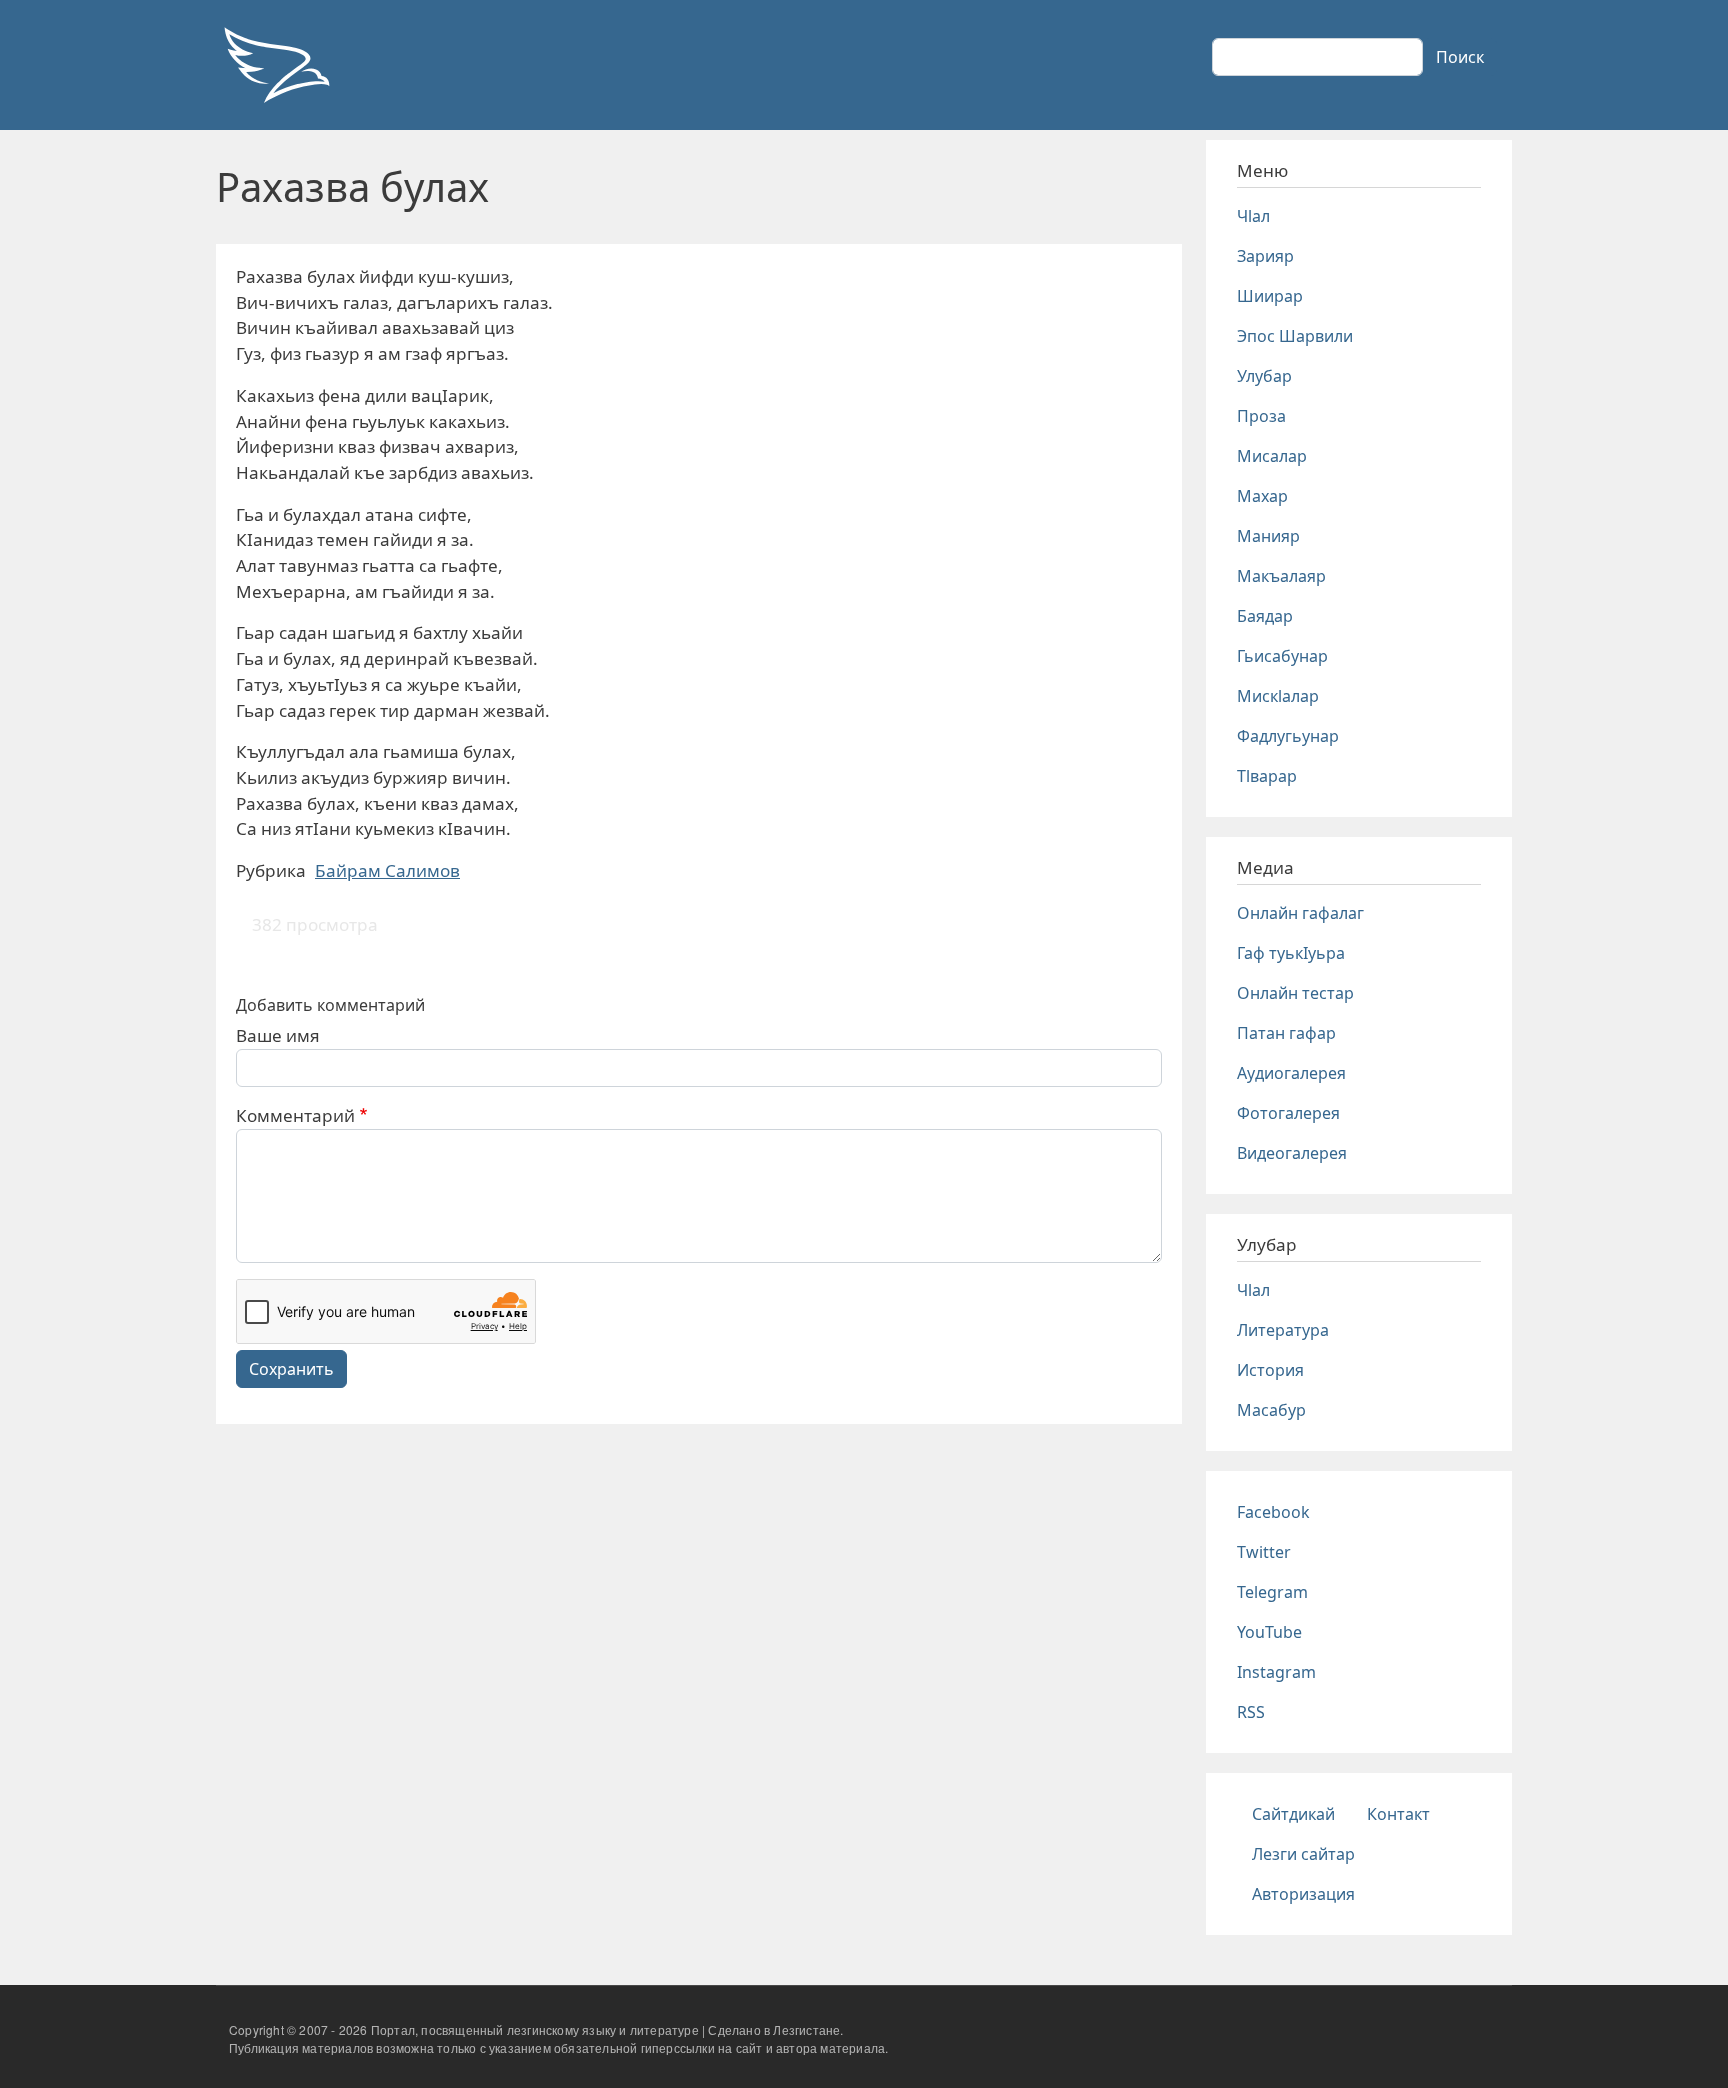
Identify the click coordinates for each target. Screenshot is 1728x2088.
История (1270, 1370)
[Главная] (276, 65)
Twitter (1264, 1552)
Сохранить (291, 1369)
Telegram (1272, 1592)
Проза (1261, 416)
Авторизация (1303, 1894)
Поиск (1460, 57)
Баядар (1265, 616)
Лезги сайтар (1303, 1854)
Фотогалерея (1288, 1113)
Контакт (1398, 1814)
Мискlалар (1278, 696)
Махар (1262, 496)
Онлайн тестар (1295, 993)
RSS (1251, 1712)
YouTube (1269, 1632)
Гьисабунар (1282, 656)
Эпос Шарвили (1295, 336)
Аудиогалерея (1291, 1073)
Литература (1283, 1330)
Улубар (1264, 376)
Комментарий (295, 1115)
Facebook (1273, 1512)
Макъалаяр (1281, 576)
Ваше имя (278, 1035)
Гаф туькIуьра (1291, 953)
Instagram (1276, 1672)
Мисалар (1272, 456)
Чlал (1253, 216)
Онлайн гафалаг (1300, 913)
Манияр (1268, 536)
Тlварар (1267, 776)
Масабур (1271, 1410)
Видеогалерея (1292, 1153)
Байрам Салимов (387, 870)
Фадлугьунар (1288, 736)
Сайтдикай (1293, 1814)
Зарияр (1265, 256)
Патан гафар (1286, 1033)
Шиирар (1270, 296)
